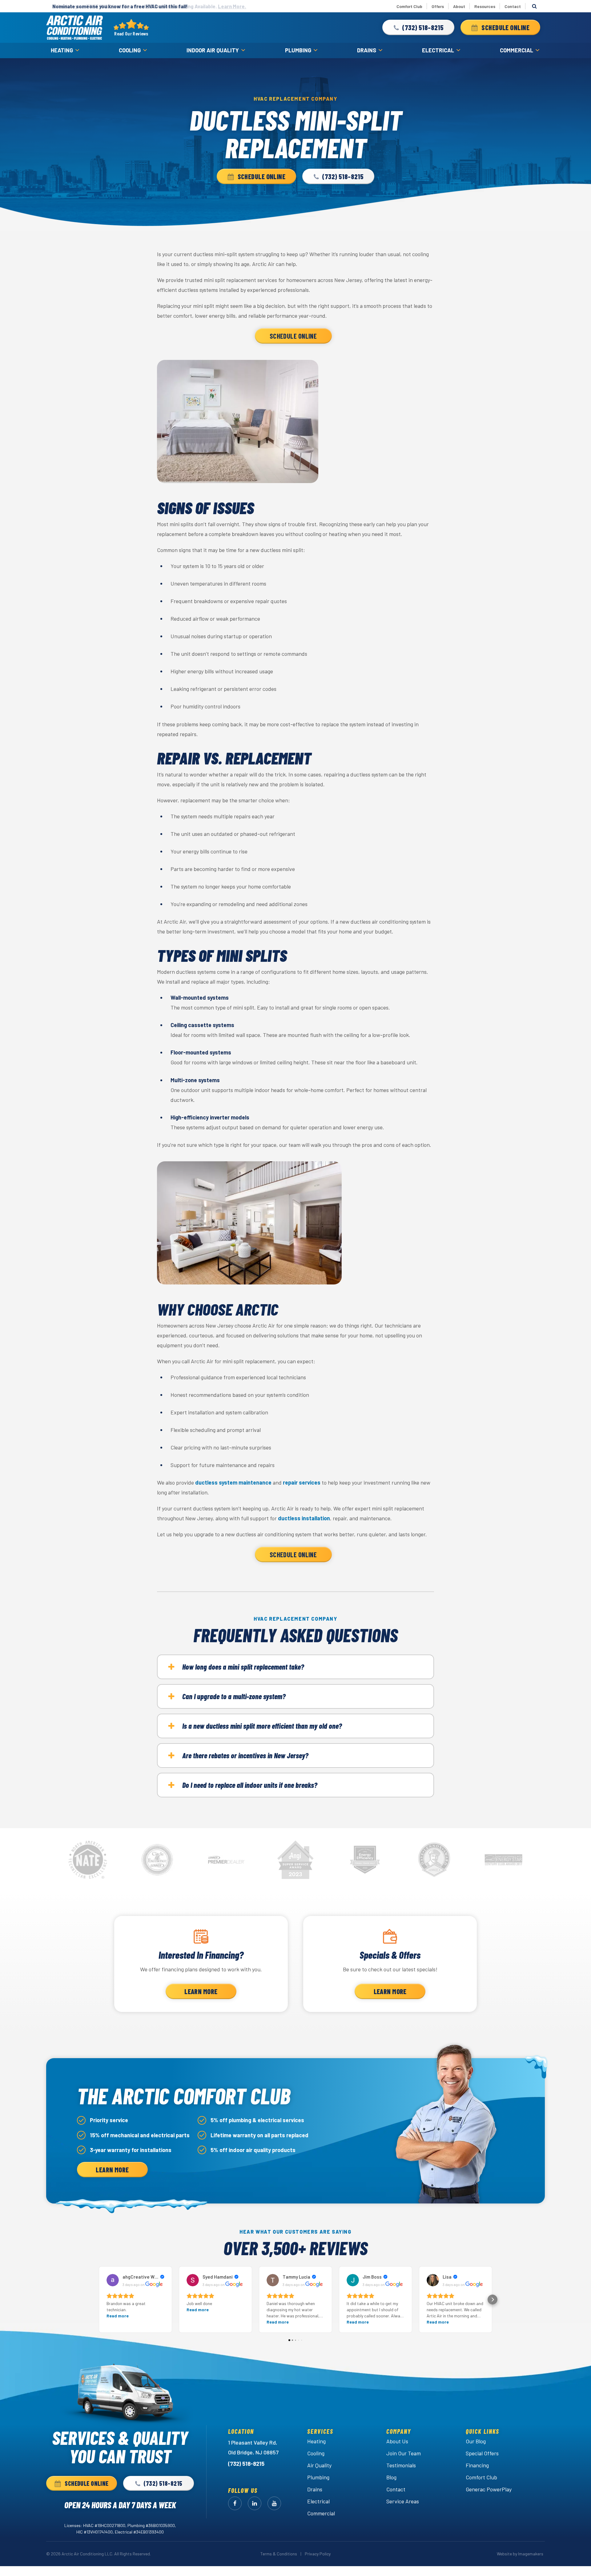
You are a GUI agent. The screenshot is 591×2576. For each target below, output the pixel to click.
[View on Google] (113, 2280)
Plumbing (298, 50)
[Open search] (534, 6)
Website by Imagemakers (520, 2554)
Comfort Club (409, 6)
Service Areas (403, 2501)
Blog (391, 2477)
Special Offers (482, 2453)
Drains (367, 50)
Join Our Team (404, 2453)
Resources (485, 6)
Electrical (438, 50)
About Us (397, 2441)
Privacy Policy (318, 2554)
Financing (477, 2465)
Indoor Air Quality (213, 50)
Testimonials (401, 2465)
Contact (513, 6)
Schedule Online (293, 336)
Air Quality (319, 2465)
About (459, 6)
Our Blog (476, 2441)
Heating (62, 50)
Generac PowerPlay (489, 2489)
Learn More (201, 1991)
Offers (438, 6)
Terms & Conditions (279, 2554)
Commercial (517, 50)
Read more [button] (118, 2316)
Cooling (130, 50)
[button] (418, 27)
